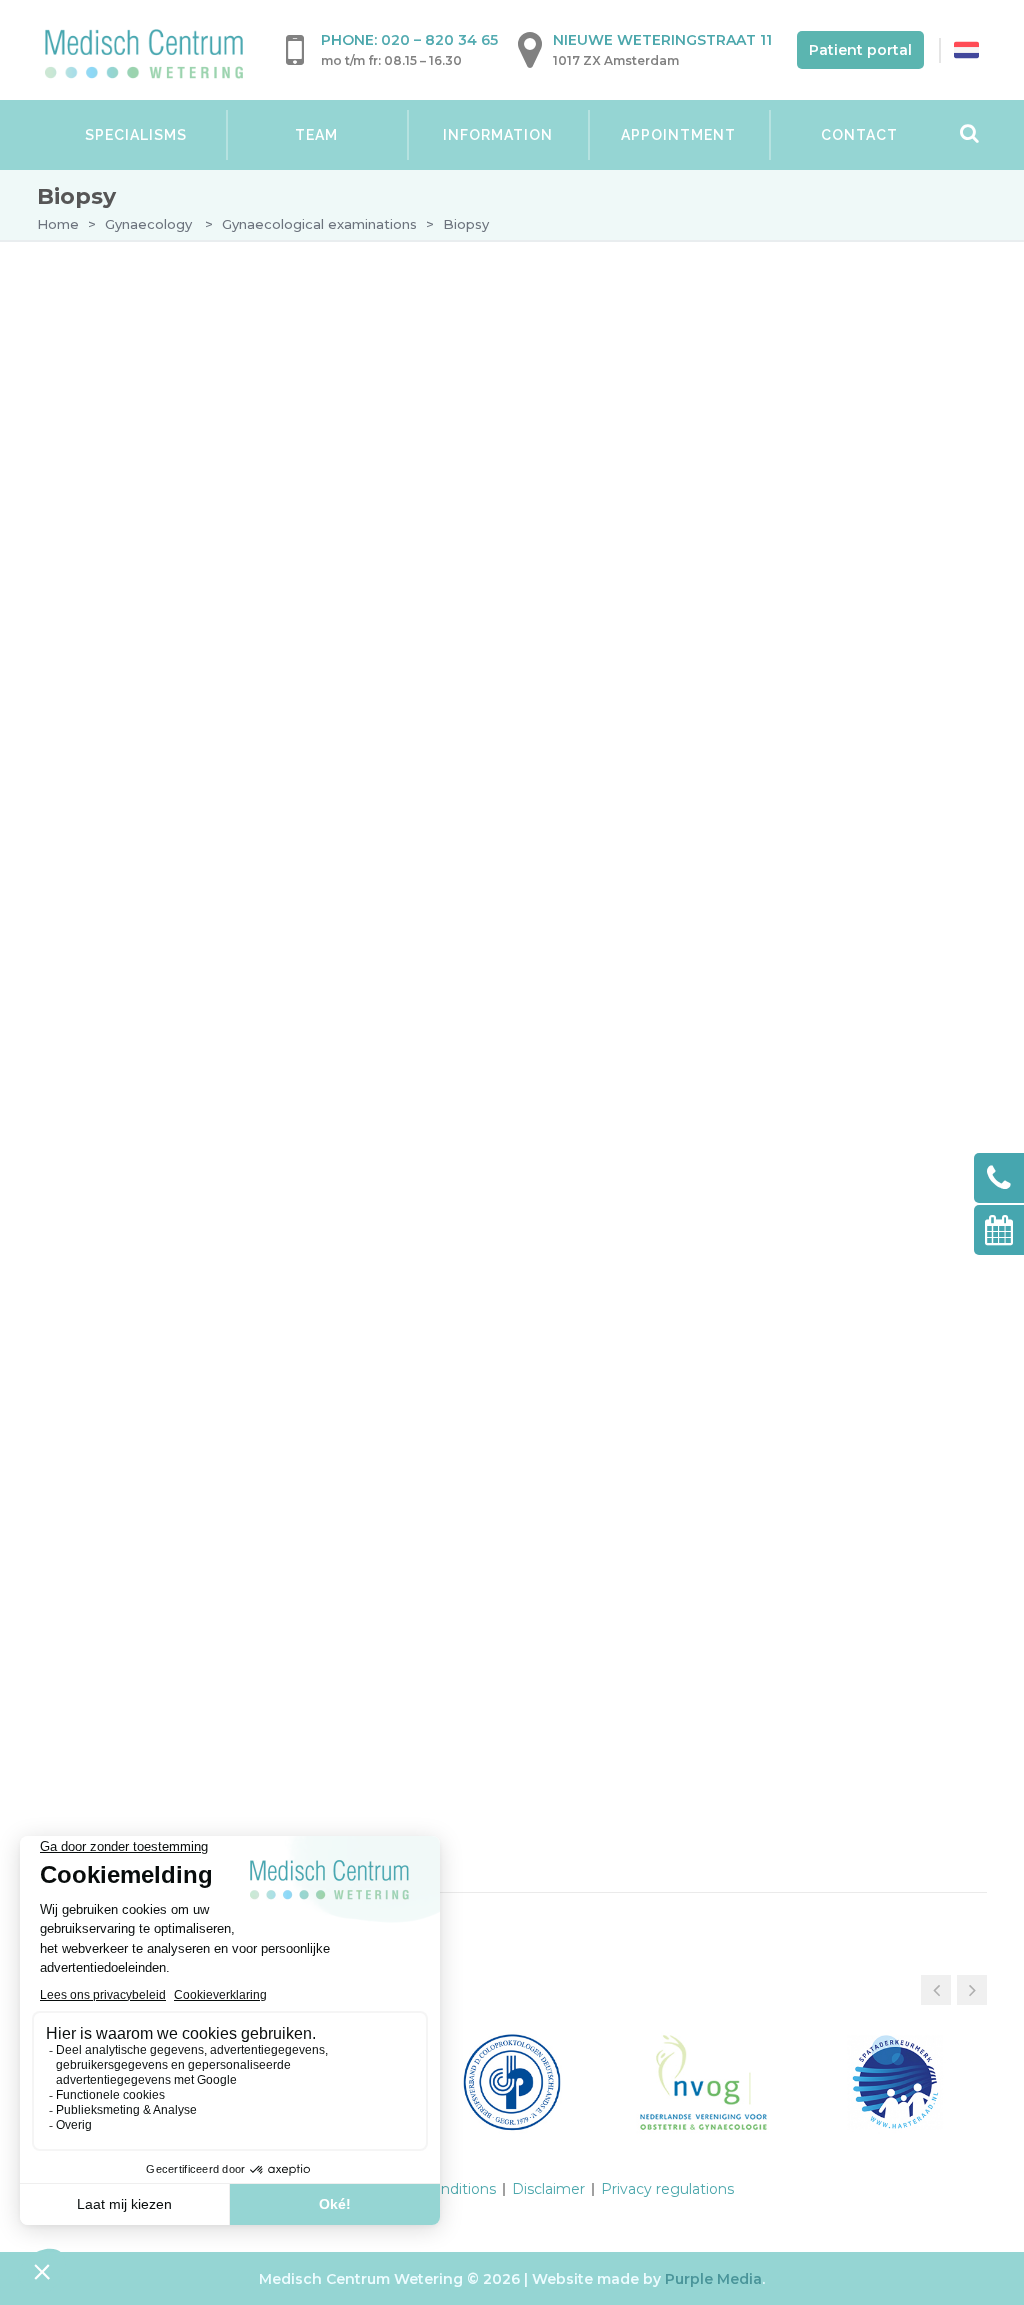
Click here (170, 1460)
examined (502, 489)
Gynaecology (148, 224)
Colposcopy (163, 673)
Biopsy (156, 711)
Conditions (133, 835)
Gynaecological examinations (319, 224)
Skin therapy (115, 956)
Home (58, 224)
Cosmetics (105, 994)
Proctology (114, 918)
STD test (152, 749)
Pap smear (160, 639)
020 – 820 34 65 (439, 40)
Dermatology (120, 354)
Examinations (142, 535)
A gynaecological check (181, 496)
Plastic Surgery (129, 1032)
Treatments (135, 797)
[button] (972, 1990)
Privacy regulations (667, 2189)
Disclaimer (548, 2189)
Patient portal (860, 50)
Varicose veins (122, 880)
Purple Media (713, 2279)
